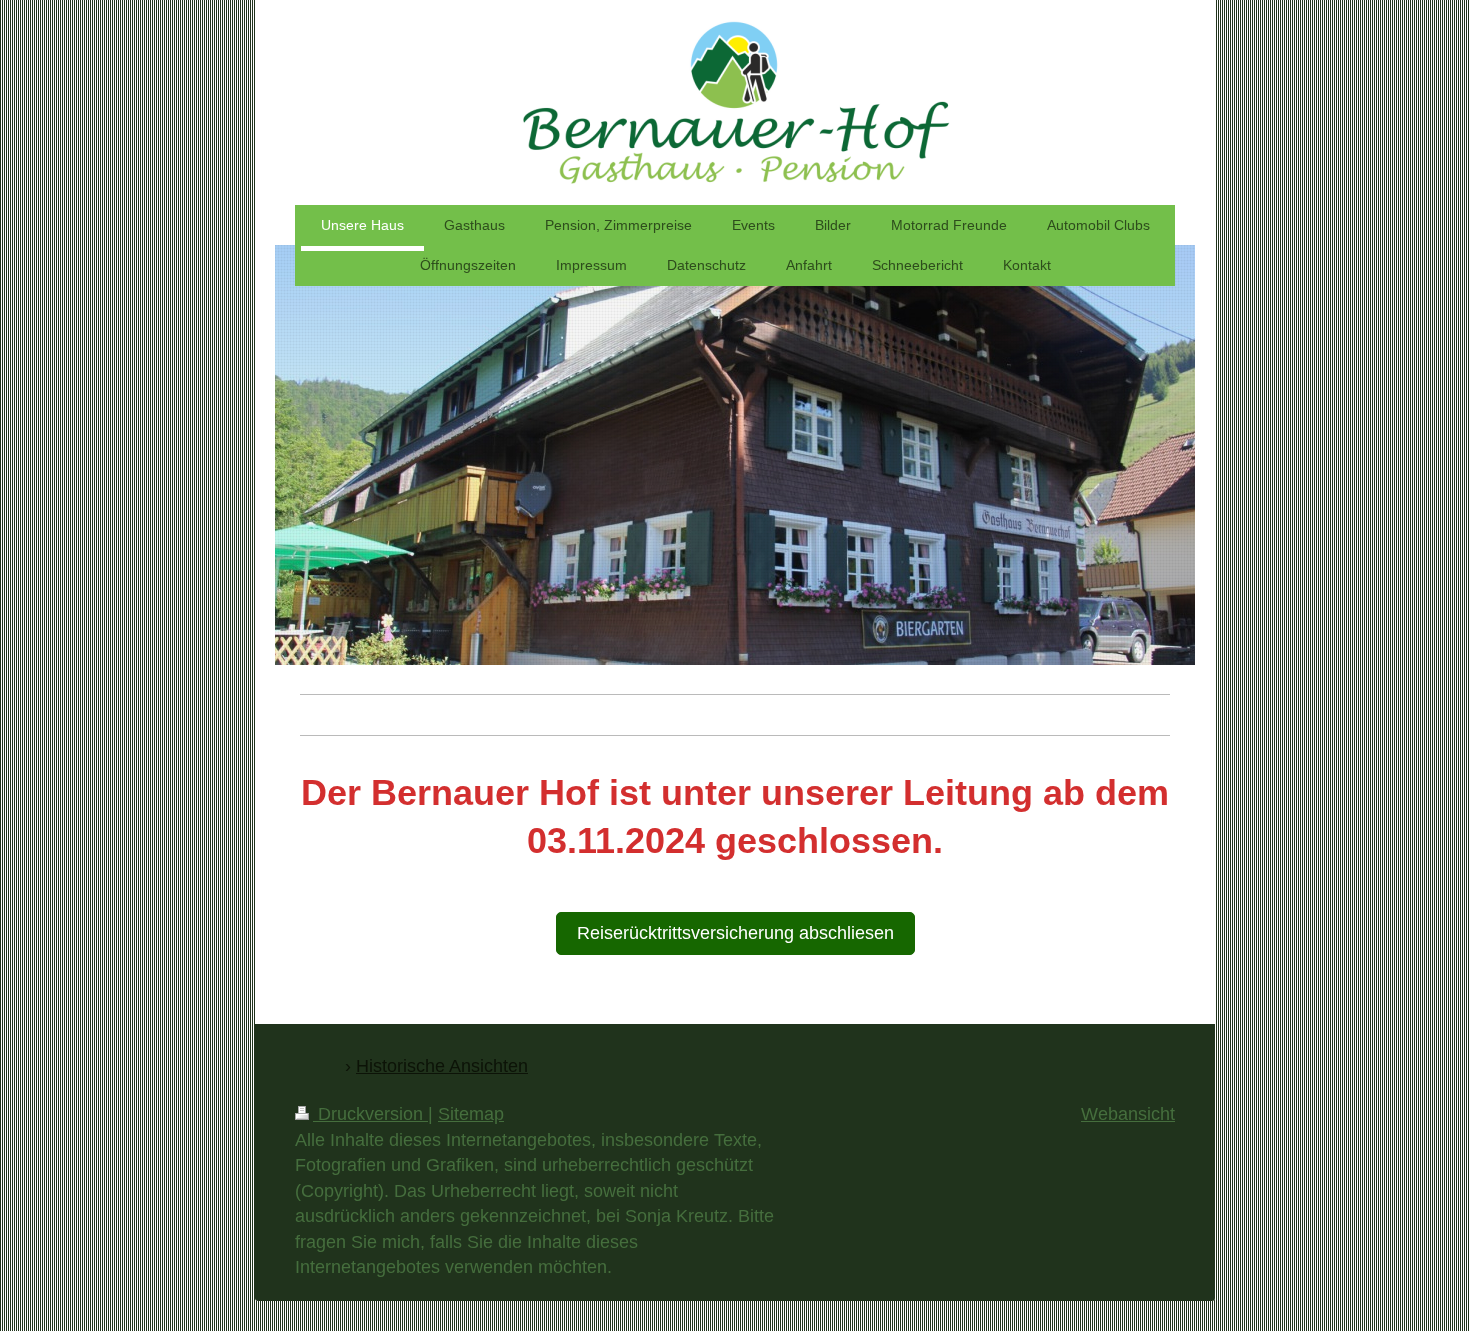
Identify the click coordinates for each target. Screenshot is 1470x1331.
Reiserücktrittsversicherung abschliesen (735, 933)
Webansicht (1128, 1114)
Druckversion (370, 1114)
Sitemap (471, 1114)
